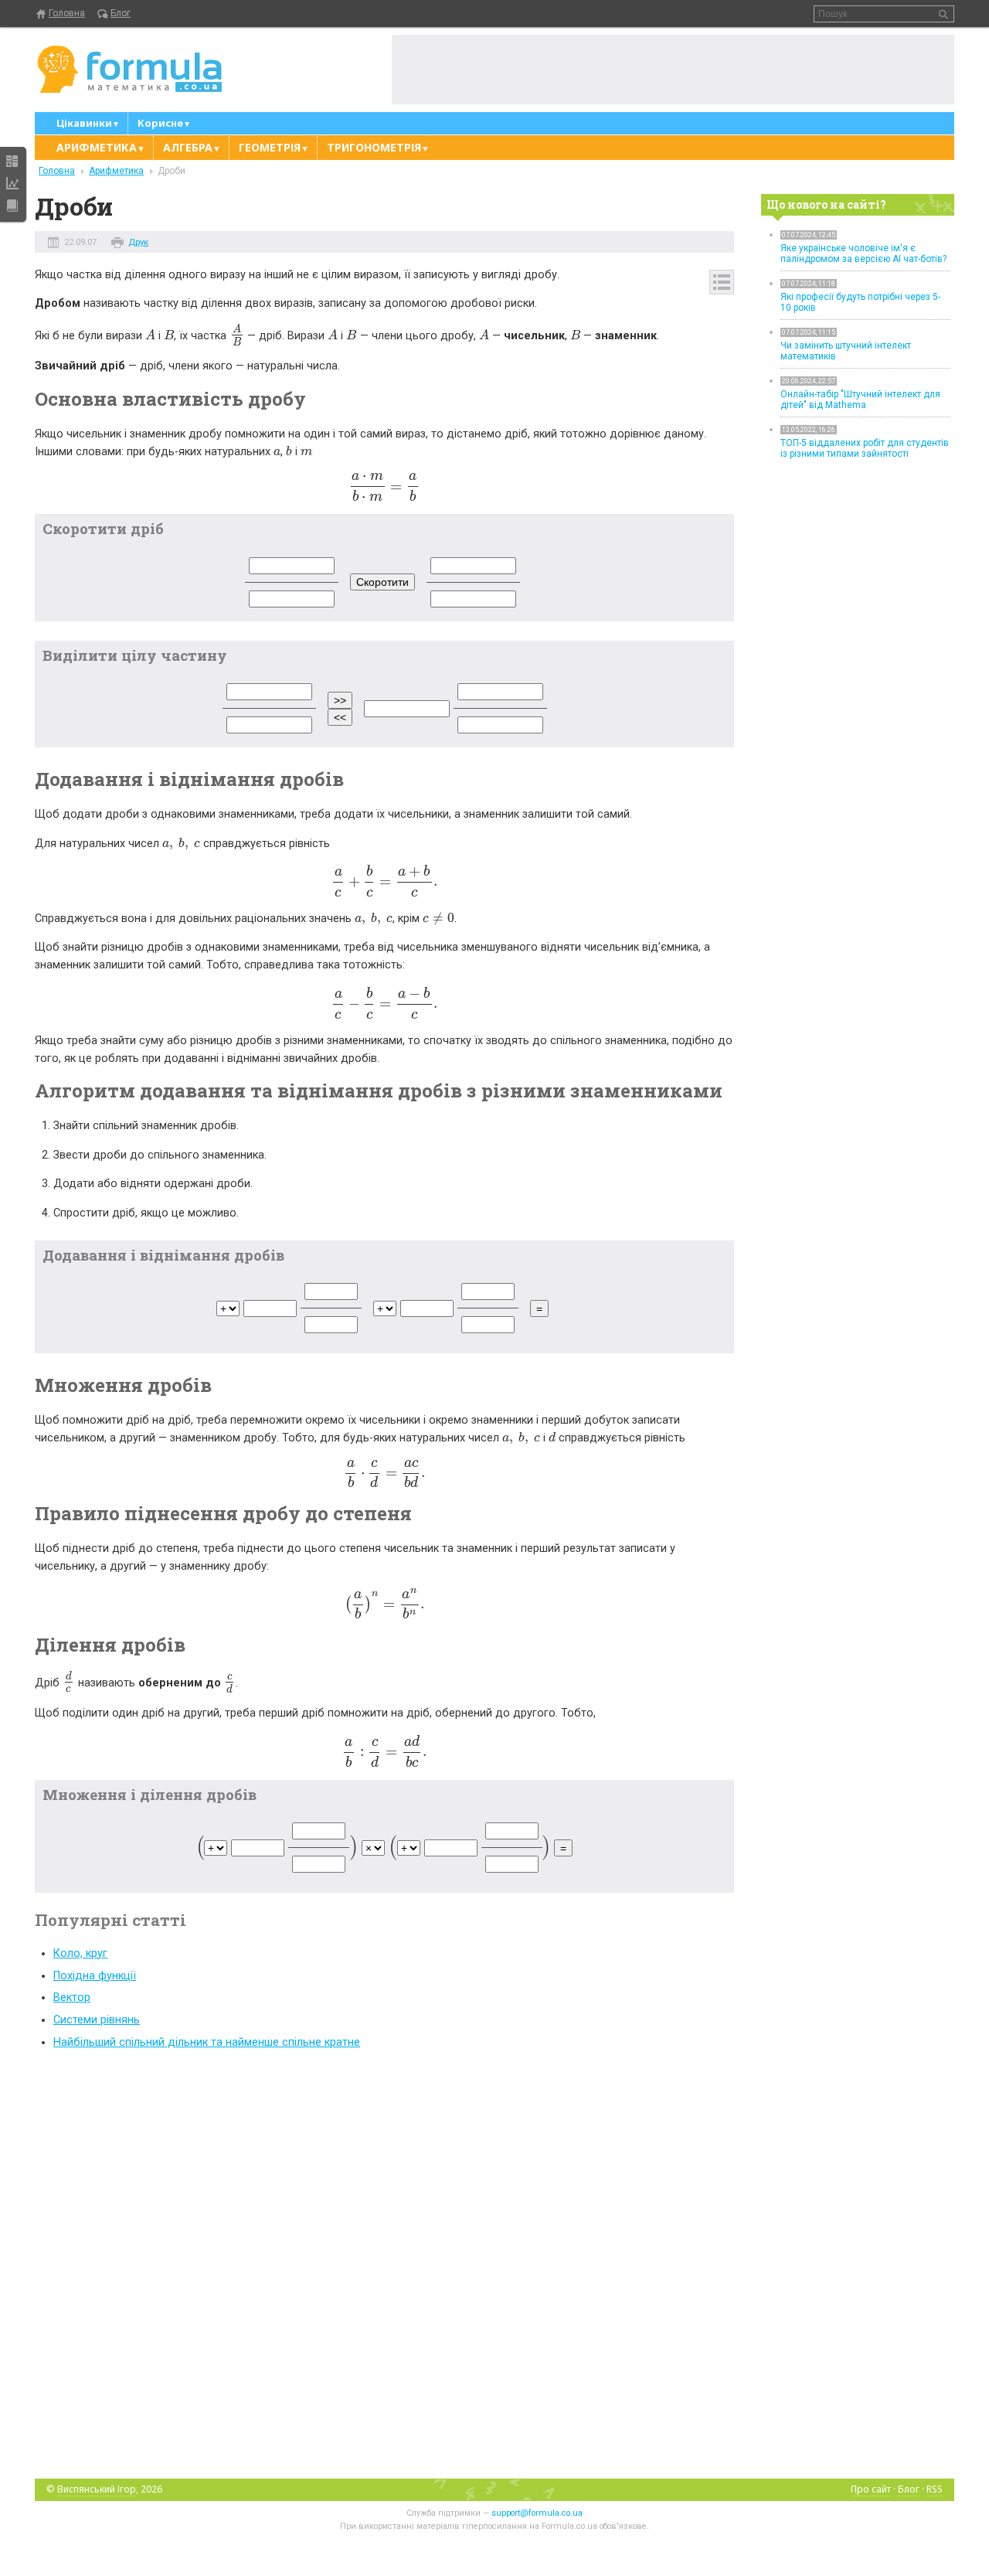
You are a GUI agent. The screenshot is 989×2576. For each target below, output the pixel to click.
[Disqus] (384, 2263)
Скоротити (382, 582)
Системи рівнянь (97, 2020)
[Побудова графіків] (12, 183)
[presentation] (150, 336)
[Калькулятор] (12, 161)
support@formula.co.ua (537, 2513)
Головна (67, 13)
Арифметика (116, 171)
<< (340, 717)
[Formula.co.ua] (130, 70)
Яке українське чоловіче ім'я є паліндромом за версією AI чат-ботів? (863, 254)
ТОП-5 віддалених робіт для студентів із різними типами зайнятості (865, 448)
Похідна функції (95, 1976)
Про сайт (871, 2489)
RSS (935, 2489)
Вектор (72, 1998)
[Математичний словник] (12, 206)
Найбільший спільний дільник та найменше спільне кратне (207, 2042)
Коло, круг (80, 1953)
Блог (121, 13)
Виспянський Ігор (97, 2489)
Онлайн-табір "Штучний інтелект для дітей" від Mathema (860, 400)
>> (340, 700)
